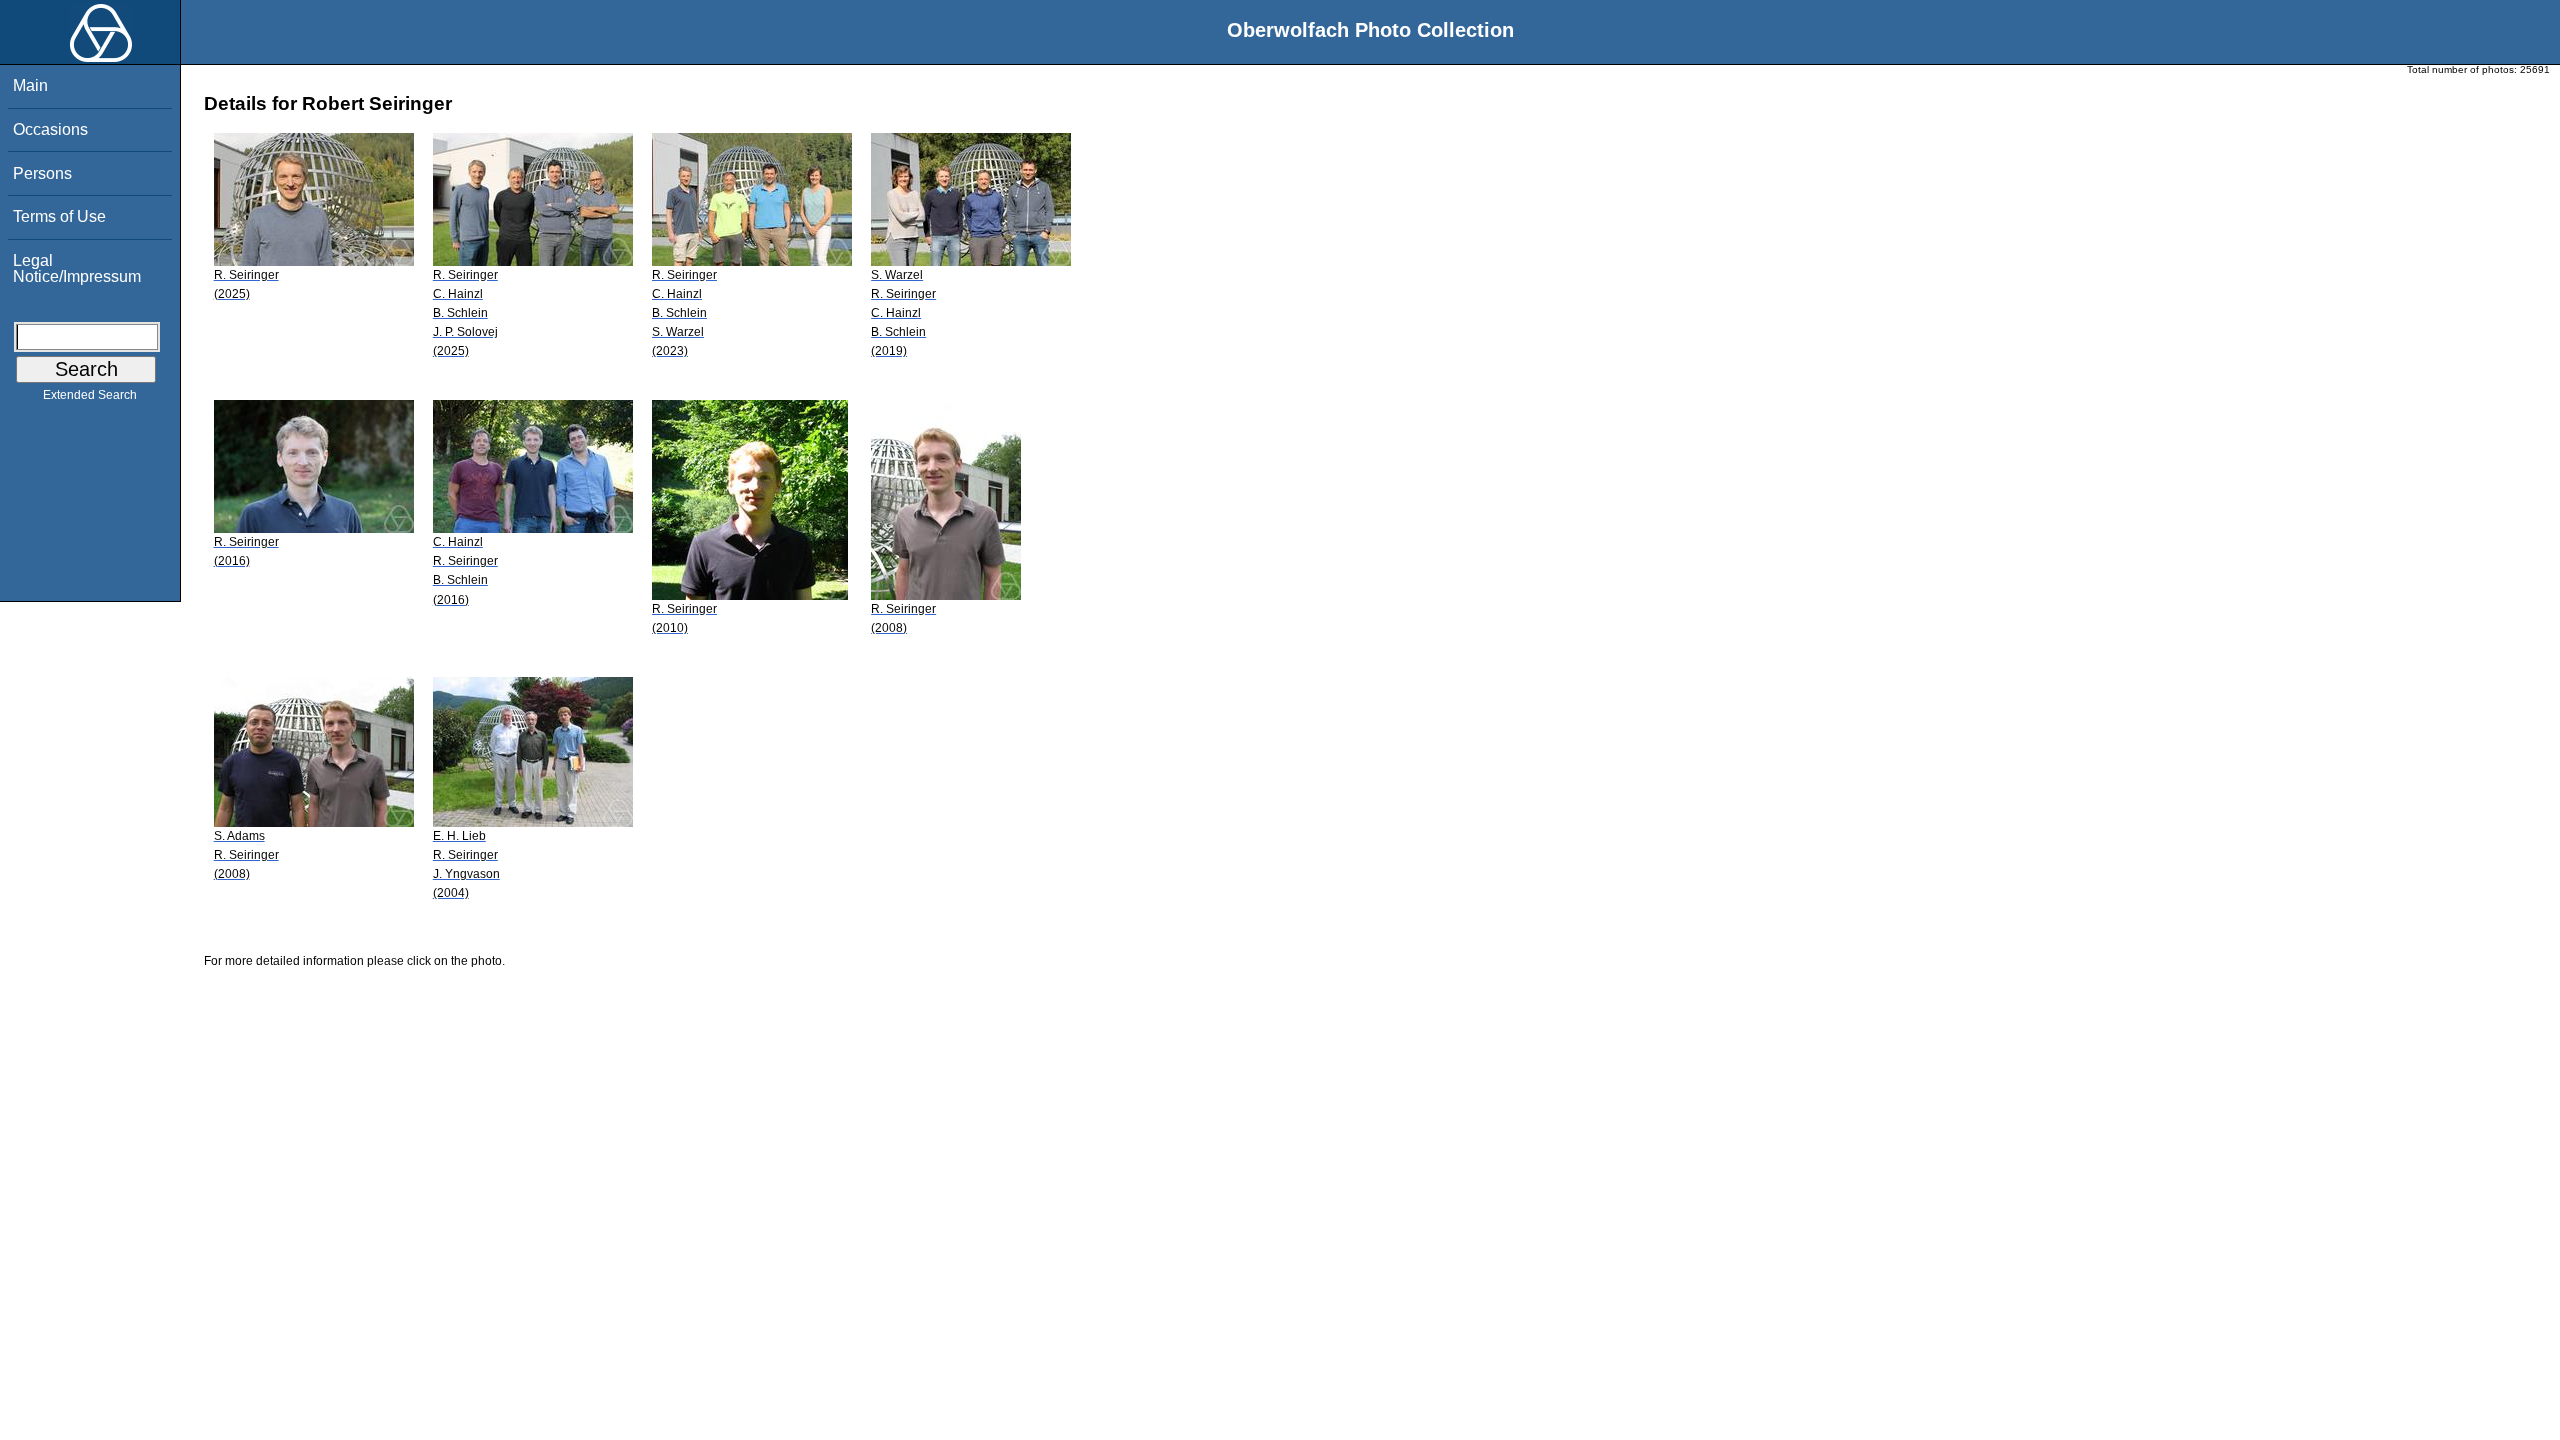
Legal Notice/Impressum (77, 268)
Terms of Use (59, 216)
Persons (42, 173)
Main (30, 85)
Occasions (50, 129)
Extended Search (90, 395)
